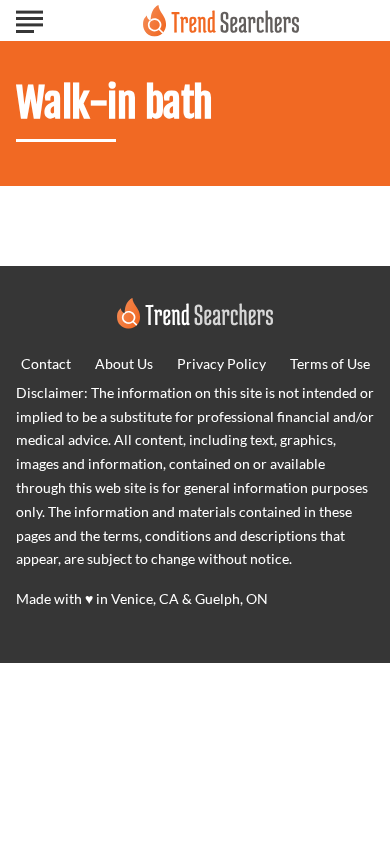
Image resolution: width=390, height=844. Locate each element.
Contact (46, 363)
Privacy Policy (221, 363)
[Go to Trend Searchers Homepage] (221, 20)
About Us (124, 363)
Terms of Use (330, 363)
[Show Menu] (29, 19)
